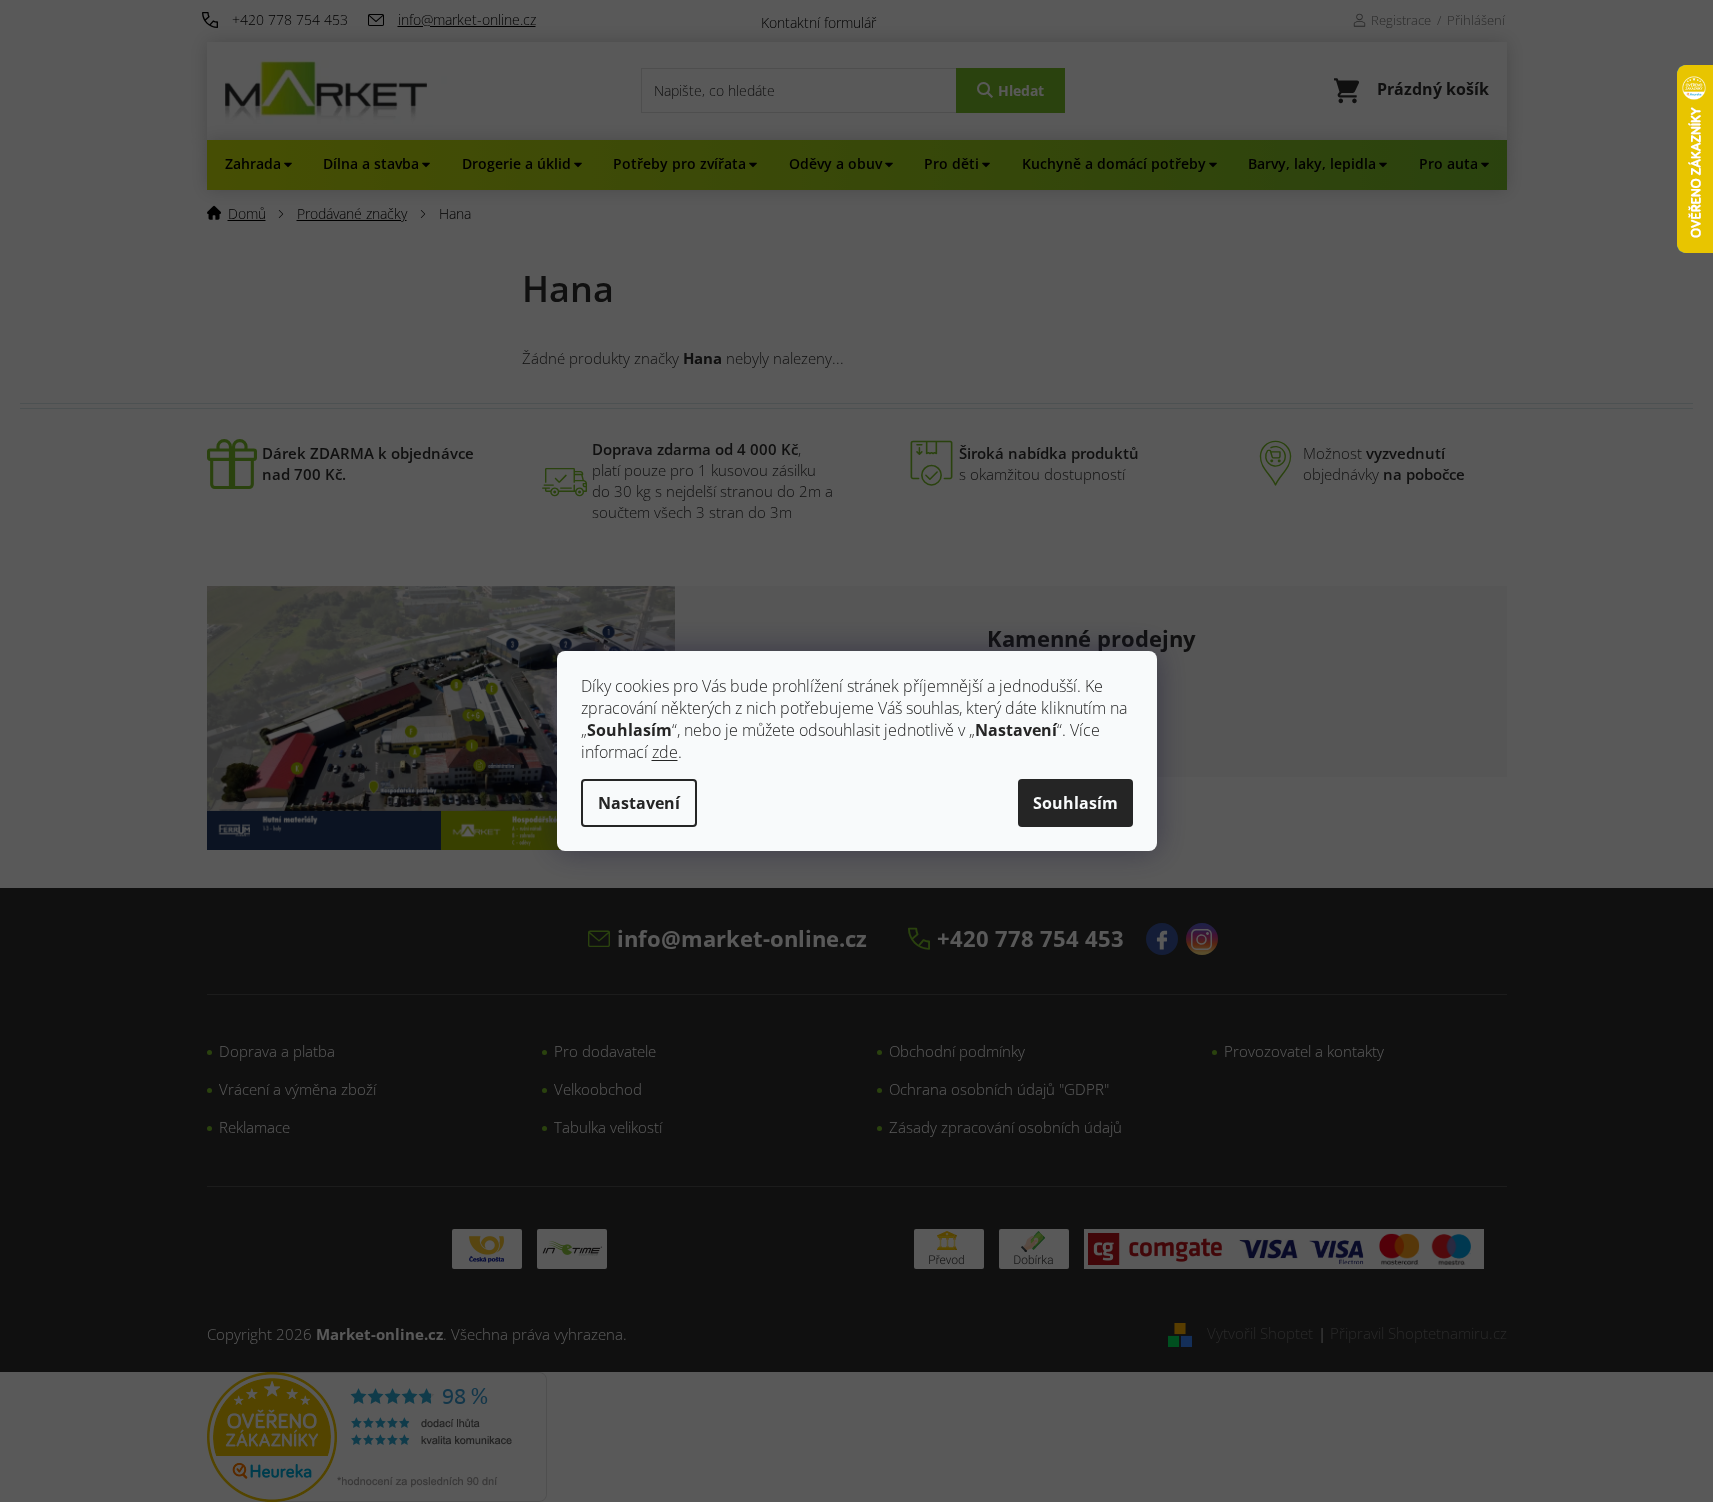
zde (665, 752)
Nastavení (639, 803)
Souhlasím (1075, 803)
